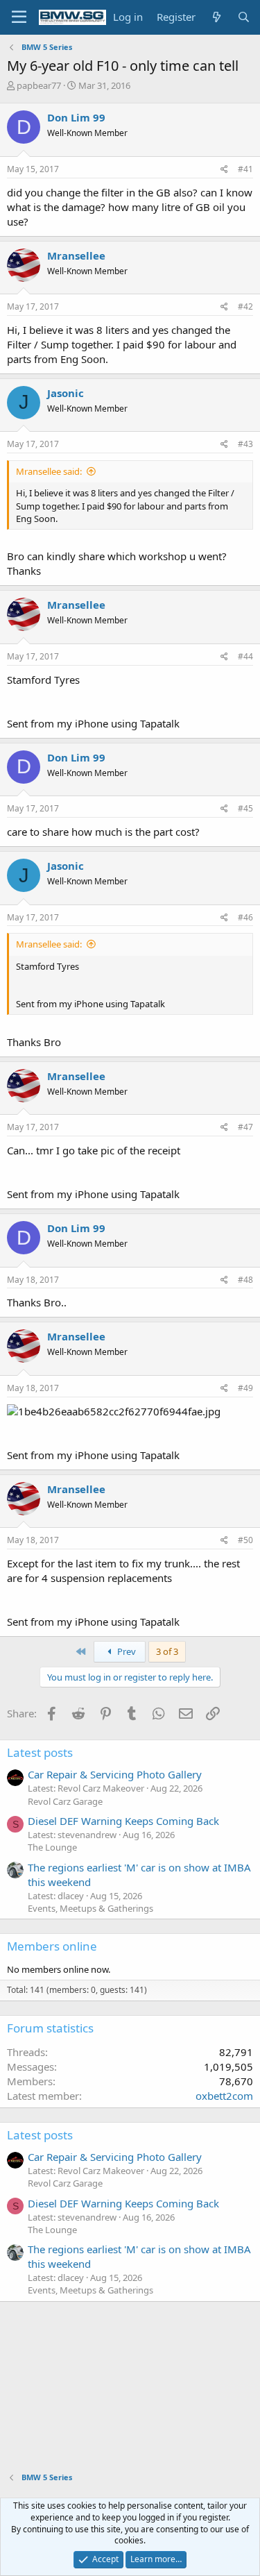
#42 (245, 306)
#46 (245, 917)
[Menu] (19, 17)
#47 (245, 1127)
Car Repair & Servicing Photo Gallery (115, 1774)
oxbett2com (224, 2096)
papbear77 (39, 85)
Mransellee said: (49, 471)
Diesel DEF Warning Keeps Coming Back (123, 1821)
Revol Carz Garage (65, 1801)
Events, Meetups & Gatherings (90, 1908)
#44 (245, 656)
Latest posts (40, 1752)
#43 (245, 444)
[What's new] (216, 17)
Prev (125, 1651)
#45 (245, 808)
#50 (245, 1540)
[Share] (224, 170)
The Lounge (52, 1847)
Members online (52, 1946)
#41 (245, 169)
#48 (245, 1280)
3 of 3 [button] (167, 1651)
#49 (245, 1388)
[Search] (244, 17)
